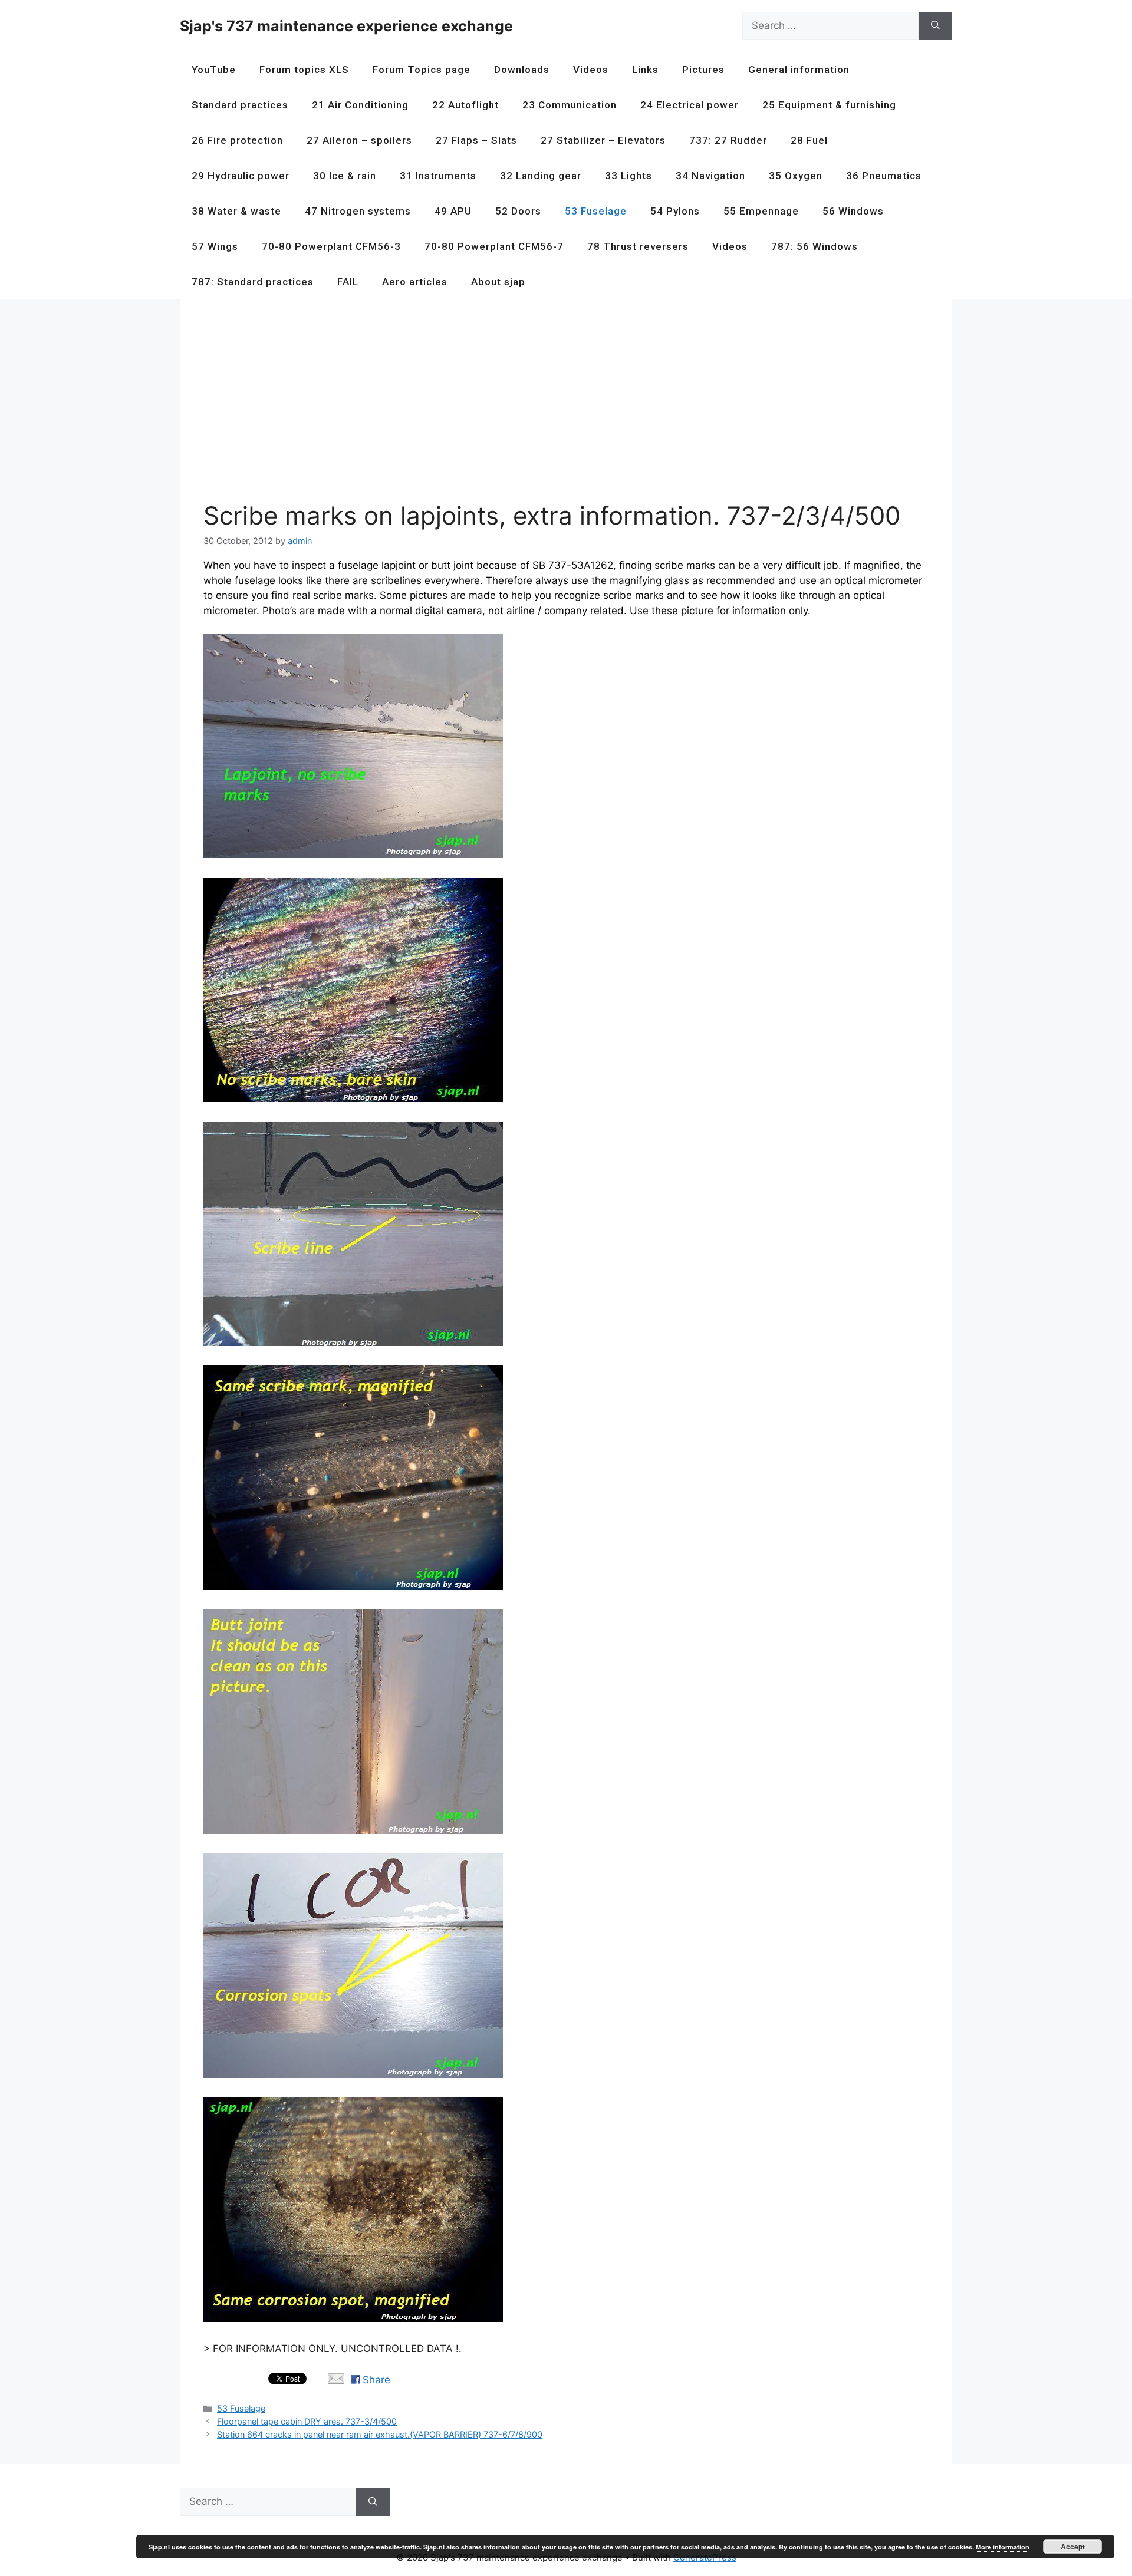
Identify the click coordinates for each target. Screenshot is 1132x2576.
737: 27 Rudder (728, 140)
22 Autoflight (465, 105)
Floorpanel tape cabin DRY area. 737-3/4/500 (307, 2421)
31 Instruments (438, 176)
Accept (1073, 2547)
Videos (591, 70)
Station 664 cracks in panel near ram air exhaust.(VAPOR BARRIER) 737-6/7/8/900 (380, 2434)
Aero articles (415, 282)
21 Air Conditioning (360, 105)
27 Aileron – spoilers (359, 140)
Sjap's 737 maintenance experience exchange (346, 26)
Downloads (522, 70)
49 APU (453, 211)
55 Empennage (761, 211)
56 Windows (853, 211)
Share (376, 2380)
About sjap (498, 282)
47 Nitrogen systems (358, 211)
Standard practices (240, 105)
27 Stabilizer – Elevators (603, 140)
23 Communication (570, 105)
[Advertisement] (557, 405)
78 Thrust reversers (638, 246)
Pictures (703, 70)
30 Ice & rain (345, 176)
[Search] (935, 26)
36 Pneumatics (884, 176)
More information (1003, 2547)
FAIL (348, 282)
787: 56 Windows (815, 246)
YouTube (214, 70)
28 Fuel (809, 140)
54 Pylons (675, 211)
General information (799, 70)
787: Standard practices (253, 282)
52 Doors (518, 211)
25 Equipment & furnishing (829, 105)
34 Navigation (710, 176)
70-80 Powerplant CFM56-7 (494, 246)
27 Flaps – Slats (476, 140)
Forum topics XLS (304, 70)
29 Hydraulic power (241, 176)
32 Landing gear (541, 176)
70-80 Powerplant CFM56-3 (331, 246)
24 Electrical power (690, 105)
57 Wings (215, 246)
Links (645, 70)
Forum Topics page (422, 70)
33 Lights (628, 176)
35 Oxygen (796, 176)
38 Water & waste (236, 211)
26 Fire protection (237, 140)
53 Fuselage (596, 211)
